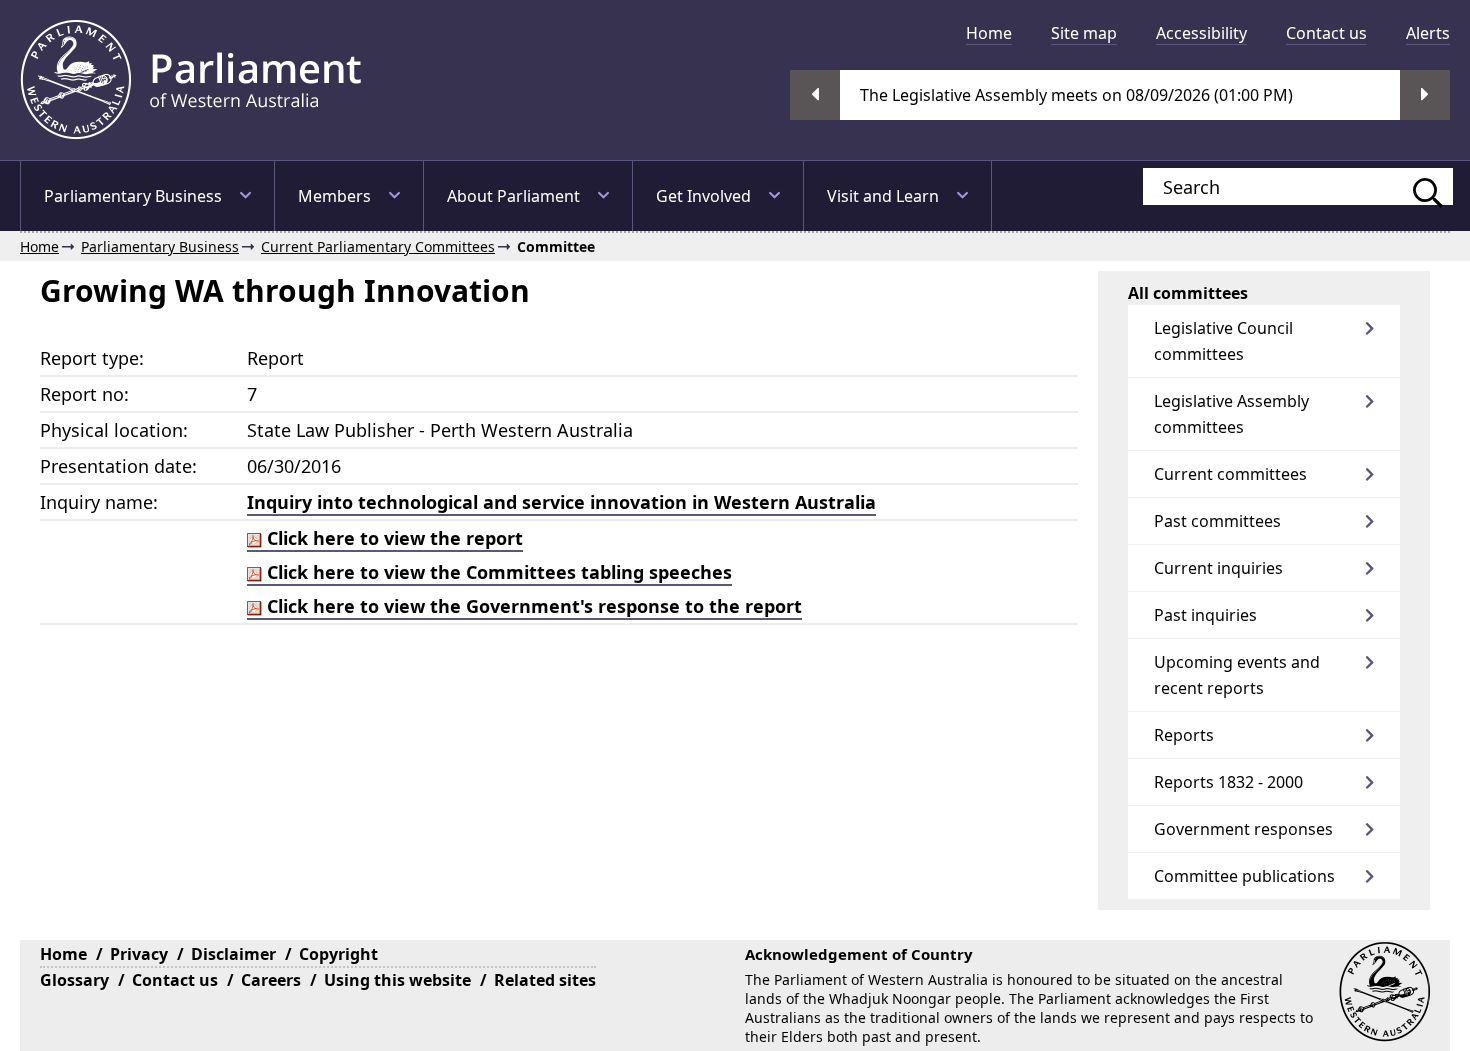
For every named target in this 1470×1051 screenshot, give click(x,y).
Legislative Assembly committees (1231, 414)
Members (334, 196)
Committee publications (1244, 876)
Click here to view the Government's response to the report (532, 606)
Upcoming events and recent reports (1237, 675)
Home (989, 33)
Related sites (545, 980)
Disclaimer (233, 954)
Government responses (1243, 829)
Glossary (74, 980)
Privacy (139, 954)
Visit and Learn (883, 196)
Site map (1084, 33)
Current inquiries (1218, 568)
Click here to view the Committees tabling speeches (497, 572)
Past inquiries (1205, 615)
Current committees (1230, 474)
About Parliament (513, 196)
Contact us (1326, 33)
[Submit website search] (1418, 186)
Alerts (1428, 33)
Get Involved (703, 196)
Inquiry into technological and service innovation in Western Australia (561, 502)
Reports (1184, 735)
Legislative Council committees (1223, 341)
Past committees (1217, 521)
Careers (271, 980)
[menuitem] (989, 33)
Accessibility (1201, 33)
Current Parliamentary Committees (378, 246)
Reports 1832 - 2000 (1228, 782)
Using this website (397, 980)
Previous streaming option (815, 95)
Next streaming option (1425, 95)
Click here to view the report (392, 538)
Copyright (338, 954)
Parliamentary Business (133, 196)
